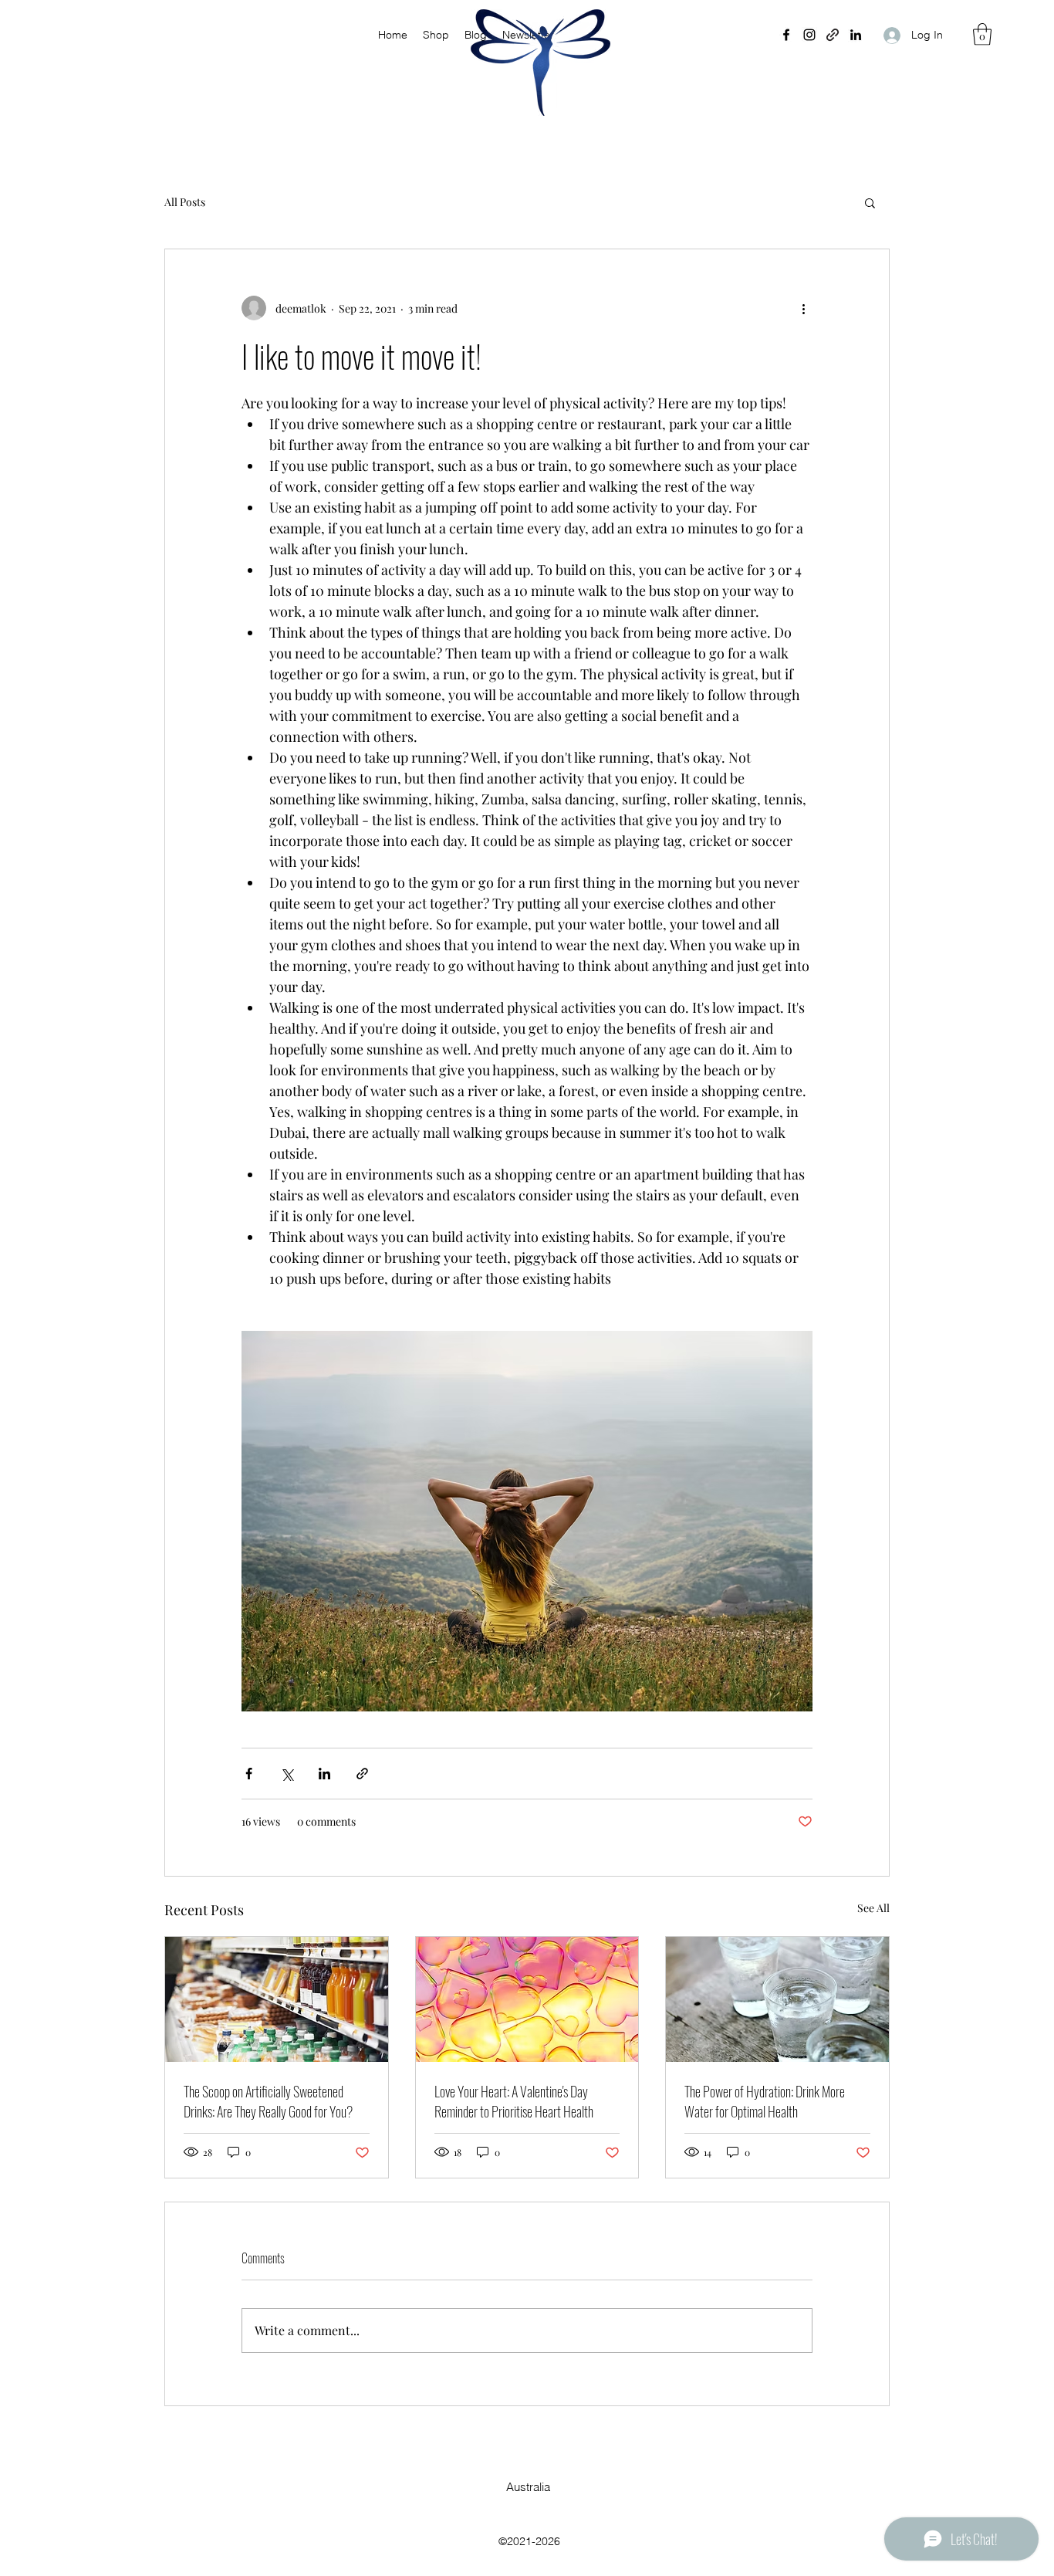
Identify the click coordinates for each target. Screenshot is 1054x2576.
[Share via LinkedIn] (324, 1774)
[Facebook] (786, 35)
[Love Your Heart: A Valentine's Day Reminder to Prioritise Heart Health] (527, 1999)
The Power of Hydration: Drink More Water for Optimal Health (765, 2101)
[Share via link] (362, 1774)
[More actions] (803, 308)
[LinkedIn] (856, 35)
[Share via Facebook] (249, 1774)
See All (873, 1908)
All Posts (185, 202)
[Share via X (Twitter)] (287, 1774)
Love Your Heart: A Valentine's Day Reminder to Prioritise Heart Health (514, 2101)
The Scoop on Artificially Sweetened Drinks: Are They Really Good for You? (268, 2101)
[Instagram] (809, 35)
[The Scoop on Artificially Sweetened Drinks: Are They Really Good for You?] (277, 1999)
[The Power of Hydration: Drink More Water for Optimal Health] (777, 1999)
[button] (982, 34)
